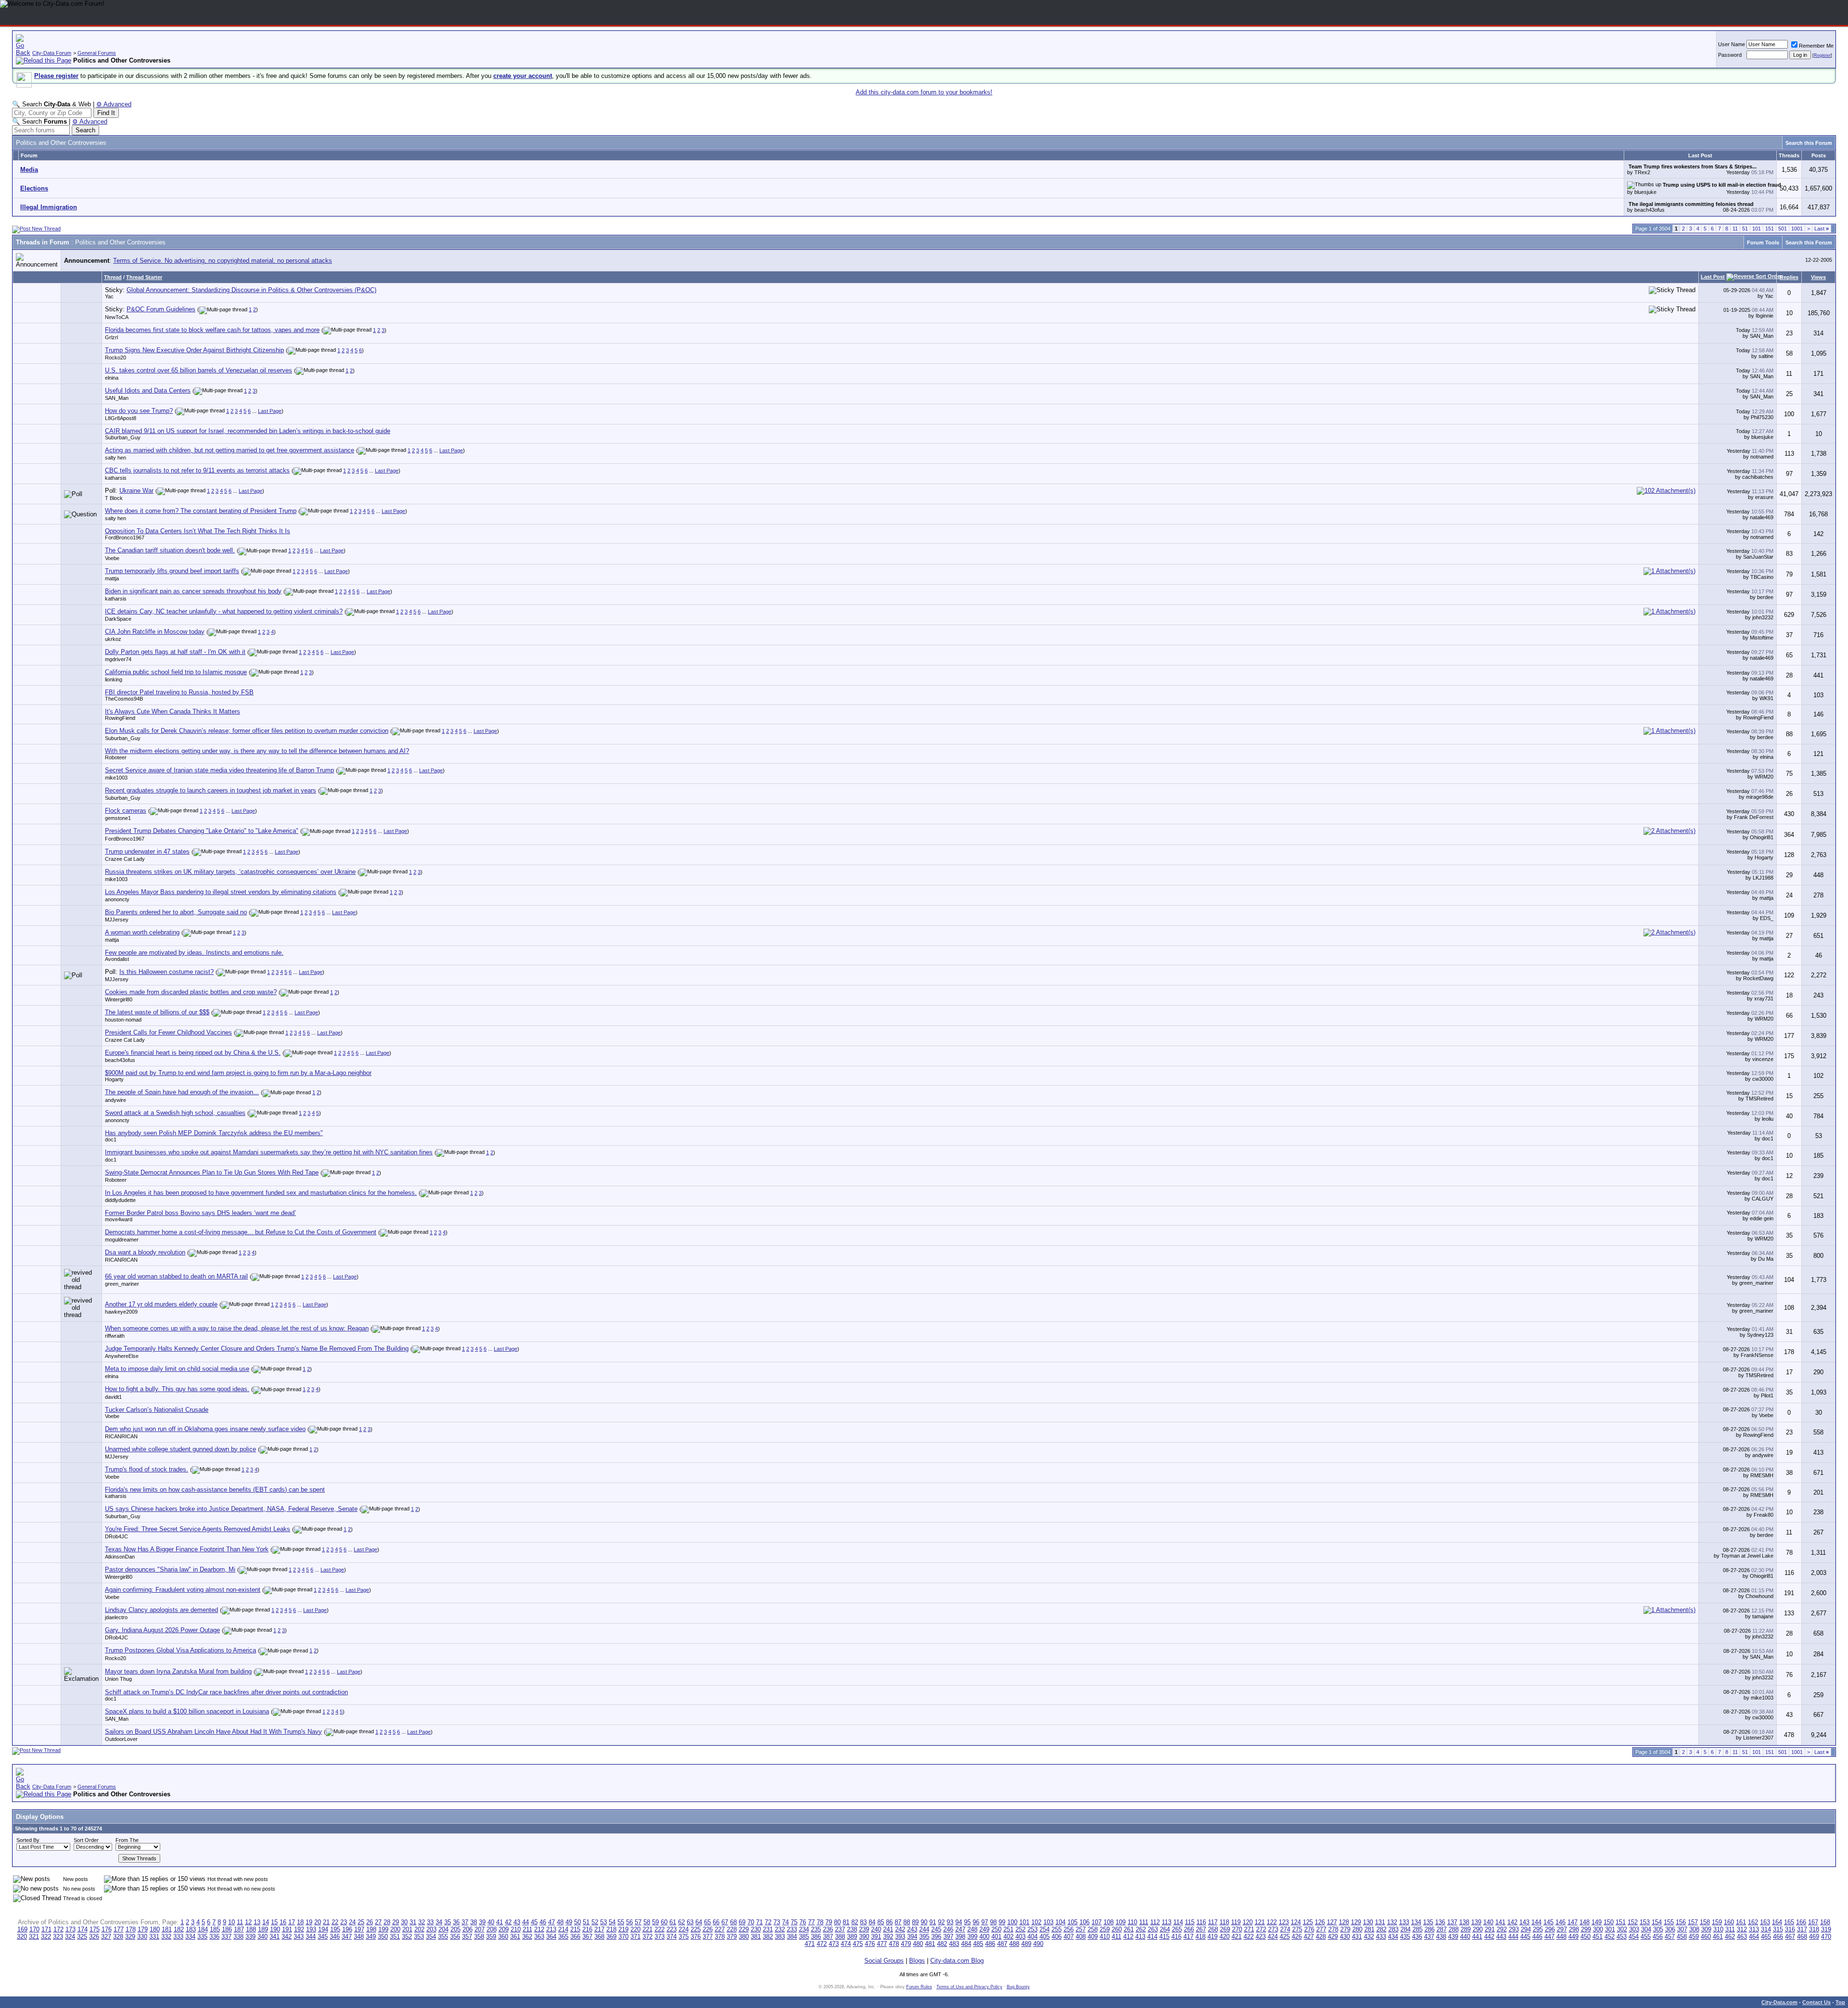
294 (1526, 1929)
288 (1454, 1929)
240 (876, 1929)
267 (1201, 1929)
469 (1814, 1937)
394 (912, 1937)
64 (699, 1922)
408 (1081, 1937)
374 (672, 1937)
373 (660, 1937)
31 (413, 1922)
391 (876, 1937)
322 (46, 1937)
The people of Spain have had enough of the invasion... (182, 1092)
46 (543, 1922)
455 (1646, 1937)
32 (422, 1922)
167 (1813, 1922)
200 (395, 1929)
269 (1225, 1929)
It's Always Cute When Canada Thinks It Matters (173, 711)
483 (954, 1944)
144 (1536, 1922)
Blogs (917, 1961)
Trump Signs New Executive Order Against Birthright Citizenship (194, 350)
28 (387, 1922)
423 (1261, 1937)
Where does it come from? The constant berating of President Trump (201, 511)
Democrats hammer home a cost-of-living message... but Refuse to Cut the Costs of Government (241, 1232)
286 (1430, 1929)
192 (299, 1929)
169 (22, 1929)
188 (251, 1929)
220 (635, 1929)
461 (1718, 1937)
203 (431, 1929)
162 (1753, 1922)
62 (681, 1922)
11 (1735, 229)
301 (1610, 1929)
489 (1026, 1944)
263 (1153, 1929)
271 (1249, 1929)
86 (889, 1922)
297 (1562, 1929)
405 (1045, 1937)
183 (191, 1929)
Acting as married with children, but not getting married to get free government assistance (230, 450)
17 (292, 1922)
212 (539, 1929)
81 (846, 1922)
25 (361, 1922)
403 (1020, 1937)
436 (1417, 1937)
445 (1525, 1937)
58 (647, 1922)
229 (744, 1929)
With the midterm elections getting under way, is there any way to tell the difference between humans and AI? (257, 751)
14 (266, 1922)
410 (1105, 1937)
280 (1357, 1929)
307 (1682, 1929)
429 (1333, 1937)
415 (1164, 1937)
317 (1802, 1929)
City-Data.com (1779, 2002)
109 (1121, 1922)
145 (1548, 1922)
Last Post (1713, 277)
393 (900, 1937)
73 (777, 1922)
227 (720, 1929)
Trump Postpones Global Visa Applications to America (180, 1650)
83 (863, 1922)
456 (1658, 1937)
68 (733, 1922)
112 (1155, 1922)
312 (1742, 1929)
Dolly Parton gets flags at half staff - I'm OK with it (175, 652)
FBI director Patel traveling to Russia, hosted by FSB (179, 692)
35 (448, 1922)
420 (1225, 1937)
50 (577, 1922)
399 (972, 1937)
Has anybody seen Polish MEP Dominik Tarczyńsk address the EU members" (214, 1133)
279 (1345, 1929)
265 (1177, 1929)
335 (202, 1937)
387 (828, 1937)
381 (756, 1937)
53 (603, 1922)
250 (996, 1929)
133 (1404, 1922)
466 (1778, 1937)
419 (1213, 1937)
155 (1669, 1922)
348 (359, 1937)
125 (1308, 1922)
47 (552, 1922)
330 (142, 1937)
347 (347, 1937)
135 (1428, 1922)
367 (587, 1937)
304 (1646, 1929)
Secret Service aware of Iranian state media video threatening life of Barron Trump (219, 770)
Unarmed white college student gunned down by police (180, 1449)
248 (972, 1929)
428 (1321, 1937)
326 (94, 1937)
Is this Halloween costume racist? (167, 972)
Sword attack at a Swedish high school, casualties (175, 1113)
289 (1466, 1929)
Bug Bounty (1018, 1987)
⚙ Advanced (114, 104)
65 (707, 1922)
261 (1129, 1929)
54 (612, 1922)
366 (575, 1937)
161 (1741, 1922)
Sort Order (86, 1840)
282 (1381, 1929)
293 (1514, 1929)
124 (1296, 1922)
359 (491, 1937)
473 (834, 1944)
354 (431, 1937)
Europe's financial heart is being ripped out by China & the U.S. (193, 1053)
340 (263, 1937)
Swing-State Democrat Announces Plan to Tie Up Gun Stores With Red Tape (212, 1172)
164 (1777, 1922)
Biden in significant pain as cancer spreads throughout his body (193, 591)
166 (1801, 1922)
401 (996, 1937)
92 (941, 1922)
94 (959, 1922)
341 (275, 1937)
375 (684, 1937)
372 (648, 1937)
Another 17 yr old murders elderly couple (161, 1304)
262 (1141, 1929)
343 (299, 1937)
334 (190, 1937)
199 (383, 1929)
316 (1790, 1929)
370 (623, 1937)
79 (829, 1922)
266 (1189, 1929)
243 (912, 1929)
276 (1309, 1929)
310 (1718, 1929)
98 (993, 1922)
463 (1742, 1937)
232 (780, 1929)
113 (1167, 1922)
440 (1465, 1937)
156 (1681, 1922)
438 (1441, 1937)
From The (127, 1840)
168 (1825, 1922)
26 (370, 1922)
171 (46, 1929)
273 (1273, 1929)
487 (1002, 1944)
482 (942, 1944)
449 (1573, 1937)
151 (1770, 229)
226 (708, 1929)
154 (1657, 1922)
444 (1513, 1937)
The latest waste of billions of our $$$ (157, 1012)
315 (1778, 1929)
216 (587, 1929)
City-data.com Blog (957, 1961)
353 (419, 1937)
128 (1344, 1922)
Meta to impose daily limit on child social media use (177, 1369)
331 (154, 1937)
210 (516, 1929)
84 (872, 1922)
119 (1236, 1922)
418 (1200, 1937)
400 (984, 1937)
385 (804, 1937)
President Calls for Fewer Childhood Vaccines (168, 1032)
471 (810, 1944)
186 (227, 1929)
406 (1057, 1937)
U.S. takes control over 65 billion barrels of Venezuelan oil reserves (199, 370)
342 (287, 1937)
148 (1585, 1922)
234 (804, 1929)
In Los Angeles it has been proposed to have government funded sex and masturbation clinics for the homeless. (261, 1193)
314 (1766, 1929)
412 (1128, 1937)
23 (344, 1922)
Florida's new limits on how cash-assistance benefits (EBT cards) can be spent (215, 1490)
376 (696, 1937)
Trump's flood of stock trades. (147, 1469)
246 (948, 1929)
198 (371, 1929)
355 (443, 1937)
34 (439, 1922)
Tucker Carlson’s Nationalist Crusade (157, 1410)
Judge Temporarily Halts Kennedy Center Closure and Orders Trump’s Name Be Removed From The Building (257, 1349)
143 (1524, 1922)
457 (1670, 1937)
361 (515, 1937)
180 (155, 1929)
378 (720, 1937)
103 (1048, 1922)
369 (611, 1937)
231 (768, 1929)
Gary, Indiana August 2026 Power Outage (162, 1630)
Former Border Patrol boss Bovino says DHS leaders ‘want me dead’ (200, 1213)
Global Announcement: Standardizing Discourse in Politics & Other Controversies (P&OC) (251, 290)
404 (1033, 1937)
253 (1033, 1929)
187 (239, 1929)
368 (599, 1937)
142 (1512, 1922)
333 (178, 1937)
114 (1178, 1922)
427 (1309, 1937)
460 (1706, 1937)
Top (1840, 2002)
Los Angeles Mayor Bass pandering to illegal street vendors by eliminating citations (221, 892)
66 (716, 1922)
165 (1789, 1922)
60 (664, 1922)
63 (690, 1922)
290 (1478, 1929)
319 (1826, 1929)
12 (248, 1922)
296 (1550, 1929)
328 (118, 1937)
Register (1822, 55)
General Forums (97, 53)
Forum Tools (1763, 243)
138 (1464, 1922)
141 (1500, 1922)
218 (611, 1929)
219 (623, 1929)
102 (1036, 1922)
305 (1658, 1929)
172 (58, 1929)
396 (936, 1937)
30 (404, 1922)
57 (638, 1922)
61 (673, 1922)
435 (1405, 1937)
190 (275, 1929)
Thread (113, 277)
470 (1826, 1937)
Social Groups (884, 1961)
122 (1272, 1922)
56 (629, 1922)
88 (907, 1922)
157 (1693, 1922)
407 (1069, 1937)
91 (933, 1922)
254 (1045, 1929)
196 (347, 1929)
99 (1002, 1922)
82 (855, 1922)
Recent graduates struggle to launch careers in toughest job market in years (211, 790)
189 (263, 1929)
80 (837, 1922)
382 (768, 1937)
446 (1537, 1937)
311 (1730, 1929)
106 (1084, 1922)
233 (792, 1929)
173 (71, 1929)
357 (467, 1937)
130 (1368, 1922)
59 (655, 1922)
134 (1416, 1922)
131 (1380, 1922)
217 (599, 1929)
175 (95, 1929)
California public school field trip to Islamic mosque (176, 672)
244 (924, 1929)
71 (759, 1922)
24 (352, 1922)
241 (888, 1929)
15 (274, 1922)
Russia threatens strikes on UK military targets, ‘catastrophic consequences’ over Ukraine (230, 872)
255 (1057, 1929)
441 (1477, 1937)
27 (378, 1922)
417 (1188, 1937)
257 (1081, 1929)
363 (539, 1937)
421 (1237, 1937)
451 (1598, 1937)
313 (1754, 1929)
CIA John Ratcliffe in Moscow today (155, 632)
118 (1224, 1922)
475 (858, 1944)
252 (1020, 1929)
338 (238, 1937)
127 (1332, 1922)
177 (119, 1929)
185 (215, 1929)
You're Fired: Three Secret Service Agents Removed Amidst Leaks (198, 1529)
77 (811, 1922)
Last (1822, 229)
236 (828, 1929)
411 (1116, 1937)
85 (881, 1922)
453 (1622, 1937)
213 (551, 1929)
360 (503, 1937)
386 (816, 1937)
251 (1008, 1929)
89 (915, 1922)
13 (257, 1922)
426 (1297, 1937)
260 (1117, 1929)
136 (1440, 1922)
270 (1237, 1929)
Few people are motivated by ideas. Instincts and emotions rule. (194, 953)
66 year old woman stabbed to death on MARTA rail (176, 1276)
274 (1285, 1929)
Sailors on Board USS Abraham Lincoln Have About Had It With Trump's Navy (213, 1732)
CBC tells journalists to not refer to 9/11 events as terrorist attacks (197, 470)
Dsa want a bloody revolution (145, 1252)
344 (311, 1937)
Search (85, 130)
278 (1333, 1929)
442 (1489, 1937)
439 (1453, 1937)
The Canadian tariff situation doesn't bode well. (170, 550)
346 (335, 1937)
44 (526, 1922)
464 (1754, 1937)
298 (1574, 1929)
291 (1490, 1929)
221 (648, 1929)
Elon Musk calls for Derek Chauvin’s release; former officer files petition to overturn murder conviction (247, 731)
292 (1502, 1929)
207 (480, 1929)
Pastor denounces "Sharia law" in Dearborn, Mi (170, 1569)
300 (1598, 1929)
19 (309, 1922)
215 (575, 1929)
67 (725, 1922)
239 (864, 1929)
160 (1729, 1922)
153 (1645, 1922)
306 (1670, 1929)
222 (660, 1929)
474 (846, 1944)
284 (1405, 1929)
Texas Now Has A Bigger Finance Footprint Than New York (187, 1549)
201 (407, 1929)
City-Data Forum (52, 53)
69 (742, 1922)
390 (864, 1937)
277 (1321, 1929)
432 (1369, 1937)
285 (1418, 1929)
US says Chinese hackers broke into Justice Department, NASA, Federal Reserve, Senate (231, 1509)
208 (492, 1929)
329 (130, 1937)
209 (504, 1929)
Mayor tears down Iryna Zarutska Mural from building (178, 1671)
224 (684, 1929)
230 (756, 1929)
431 (1357, 1937)
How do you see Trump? (139, 411)
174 (83, 1929)
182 (179, 1929)
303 (1634, 1929)
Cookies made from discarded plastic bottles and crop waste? (191, 992)
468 (1802, 1937)
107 (1097, 1922)
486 (990, 1944)
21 (326, 1922)
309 (1706, 1929)
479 (906, 1944)
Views (1818, 277)
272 (1261, 1929)
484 (966, 1944)
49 (569, 1922)
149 (1597, 1922)
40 (491, 1922)
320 (22, 1937)
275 (1297, 1929)
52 (595, 1922)
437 (1429, 1937)
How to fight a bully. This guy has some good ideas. (177, 1389)
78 (820, 1922)
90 (924, 1922)
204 (443, 1929)
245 (936, 1929)
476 (870, 1944)
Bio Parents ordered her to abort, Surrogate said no (176, 912)
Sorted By (28, 1840)
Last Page (270, 411)
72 (768, 1922)
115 (1190, 1922)
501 (1783, 229)
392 (888, 1937)
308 (1694, 1929)
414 (1152, 1937)
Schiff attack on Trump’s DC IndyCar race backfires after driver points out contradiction (226, 1692)
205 (456, 1929)
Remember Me (1816, 46)
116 (1201, 1922)
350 (383, 1937)
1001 (1797, 229)
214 (563, 1929)
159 (1717, 1922)
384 (792, 1937)
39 (482, 1922)
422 (1249, 1937)
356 (455, 1937)
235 (816, 1929)
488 (1014, 1944)
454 (1634, 1937)
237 (840, 1929)
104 (1060, 1922)
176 (107, 1929)
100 (1012, 1922)
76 (803, 1922)
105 (1072, 1922)
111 (1144, 1922)
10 (231, 1922)
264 (1165, 1929)
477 (882, 1944)
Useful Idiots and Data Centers (148, 390)
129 (1356, 1922)
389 (852, 1937)
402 (1008, 1937)
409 (1093, 1937)
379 (732, 1937)
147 (1572, 1922)
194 (323, 1929)
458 (1682, 1937)
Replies (1789, 277)
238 (852, 1929)
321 (34, 1937)
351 (395, 1937)
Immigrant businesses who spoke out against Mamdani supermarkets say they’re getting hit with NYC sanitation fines (269, 1152)
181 (167, 1929)
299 (1586, 1929)
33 (430, 1922)
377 (708, 1937)
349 (371, 1937)
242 (900, 1929)
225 (696, 1929)
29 (396, 1922)
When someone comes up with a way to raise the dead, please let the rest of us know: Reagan (237, 1328)
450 (1585, 1937)
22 (335, 1922)
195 (335, 1929)
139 (1476, 1922)
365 (563, 1937)
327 (106, 1937)
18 (300, 1922)
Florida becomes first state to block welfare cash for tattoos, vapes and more (212, 330)
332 (166, 1937)
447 (1549, 1937)
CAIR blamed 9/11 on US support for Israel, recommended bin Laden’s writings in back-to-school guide (248, 431)
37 (465, 1922)
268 (1213, 1929)
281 (1369, 1929)
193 (311, 1929)
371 (635, 1937)
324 (70, 1937)
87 (898, 1922)
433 (1381, 1937)
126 (1320, 1922)
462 (1730, 1937)
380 (744, 1937)
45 (534, 1922)
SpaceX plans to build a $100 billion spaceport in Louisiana (187, 1711)
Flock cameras (126, 811)
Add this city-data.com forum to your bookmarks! (924, 92)
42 (508, 1922)
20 (318, 1922)
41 (500, 1922)
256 (1069, 1929)
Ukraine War (136, 491)
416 (1176, 1937)
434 (1393, 1937)
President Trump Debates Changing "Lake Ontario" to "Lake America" (202, 831)
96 (976, 1922)
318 (1814, 1929)
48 (560, 1922)
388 (840, 1937)
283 (1393, 1929)
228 (732, 1929)
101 (1757, 229)
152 (1633, 1922)
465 (1766, 1937)
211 (527, 1929)
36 (456, 1922)
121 (1260, 1922)
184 (203, 1929)
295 (1538, 1929)
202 (419, 1929)
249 (984, 1929)
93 (950, 1922)
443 (1501, 1937)
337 (226, 1937)
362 (527, 1937)
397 (948, 1937)
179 (143, 1929)
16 (283, 1922)
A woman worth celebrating (142, 932)
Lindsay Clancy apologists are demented (161, 1610)
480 (918, 1944)
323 (58, 1937)
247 (960, 1929)
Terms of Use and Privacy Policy (969, 1987)
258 (1093, 1929)
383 (780, 1937)
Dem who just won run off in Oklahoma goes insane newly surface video (205, 1429)
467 (1790, 1937)
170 (34, 1929)
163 (1765, 1922)
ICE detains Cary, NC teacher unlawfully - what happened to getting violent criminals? (224, 611)
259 (1105, 1929)
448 (1561, 1937)
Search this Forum (1809, 143)
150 (1609, 1922)
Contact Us (1816, 2002)
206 (468, 1929)
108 (1109, 1922)
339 (250, 1937)
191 (287, 1929)
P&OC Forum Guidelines (161, 309)
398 (960, 1937)
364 (551, 1937)
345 (323, 1937)
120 (1248, 1922)
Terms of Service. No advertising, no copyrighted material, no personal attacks (223, 261)
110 (1132, 1922)
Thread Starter (144, 277)
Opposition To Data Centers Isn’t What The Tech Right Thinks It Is (198, 531)
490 (1038, 1944)
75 (794, 1922)
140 (1488, 1922)
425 (1285, 1937)
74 (785, 1922)
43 (517, 1922)
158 (1705, 1922)
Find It (106, 113)
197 (359, 1929)
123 (1284, 1922)
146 (1560, 1922)
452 (1610, 1937)
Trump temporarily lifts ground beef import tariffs (172, 571)
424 (1273, 1937)
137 (1452, 1922)
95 (967, 1922)
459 (1694, 1937)
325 (82, 1937)
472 (822, 1944)
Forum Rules (919, 1987)
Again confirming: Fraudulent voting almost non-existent (183, 1590)
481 (930, 1944)
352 (407, 1937)
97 (985, 1922)
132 (1392, 1922)
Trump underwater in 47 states (147, 851)
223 (672, 1929)
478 (894, 1944)
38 (474, 1922)
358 (479, 1937)
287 (1442, 1929)
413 (1140, 1937)
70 (751, 1922)
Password (1730, 55)
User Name (1732, 44)
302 (1622, 1929)
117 (1213, 1922)
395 (924, 1937)
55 (621, 1922)
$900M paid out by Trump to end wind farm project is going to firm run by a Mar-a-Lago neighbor (238, 1073)
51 (1745, 229)
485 (978, 1944)
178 (131, 1929)
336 (214, 1937)
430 (1345, 1937)
